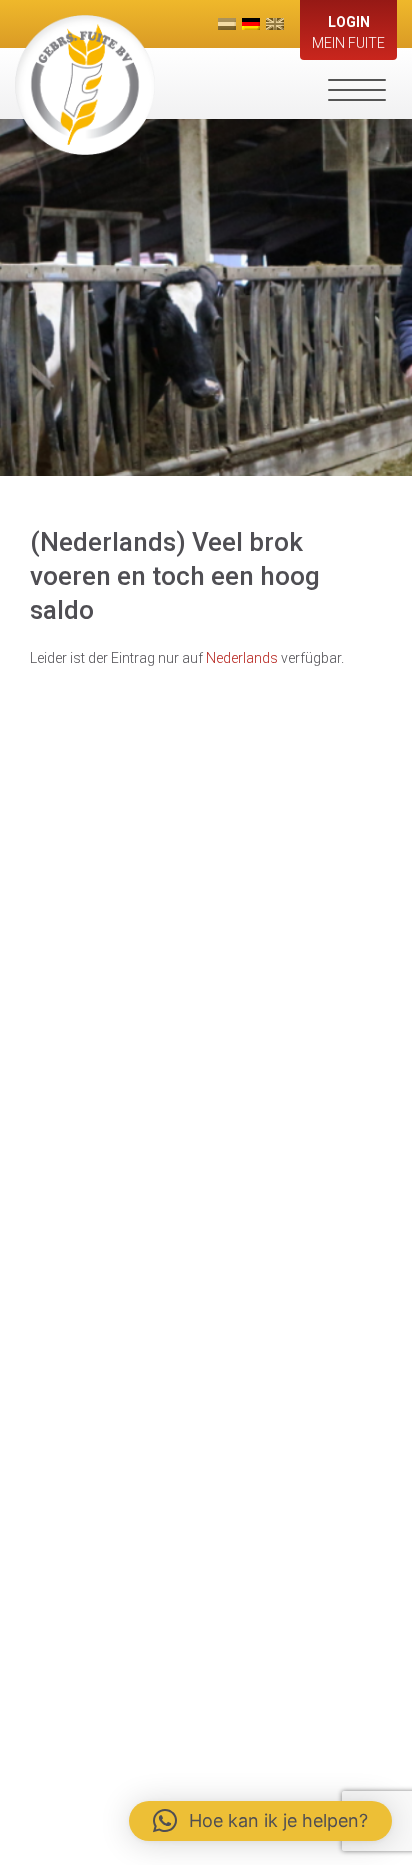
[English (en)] (275, 24)
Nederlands (242, 658)
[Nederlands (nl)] (227, 24)
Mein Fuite (348, 32)
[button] (260, 1821)
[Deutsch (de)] (251, 24)
